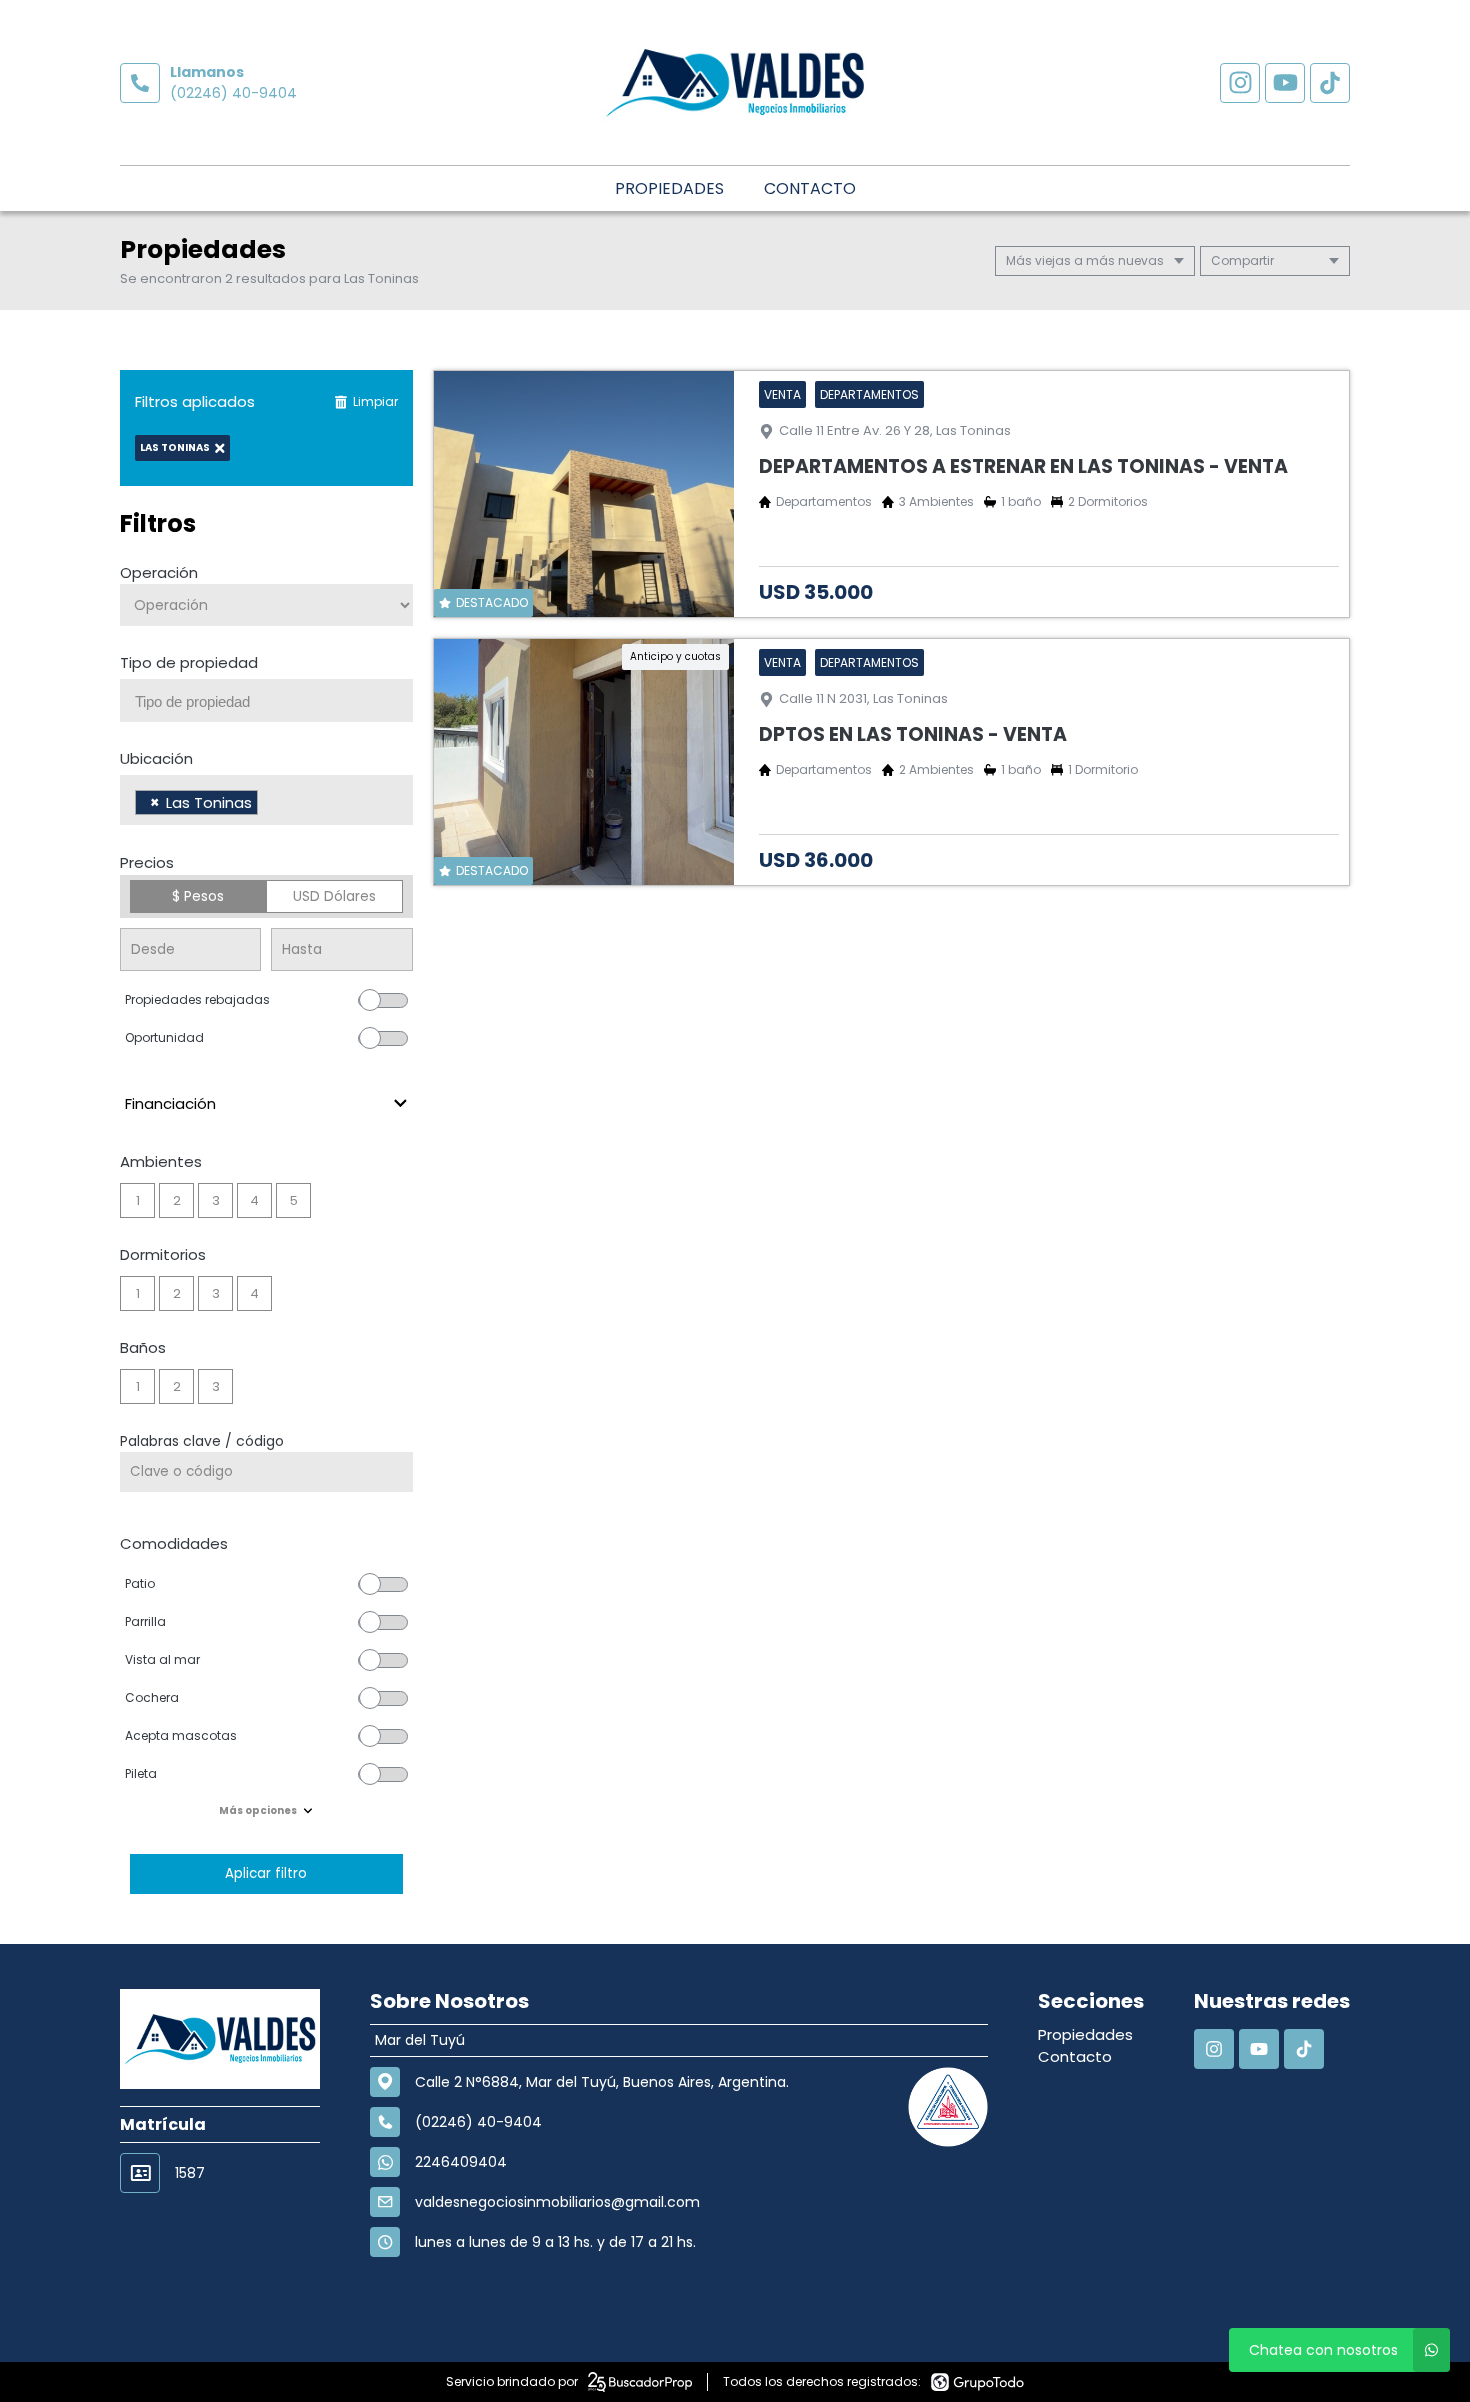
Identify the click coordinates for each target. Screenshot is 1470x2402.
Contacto (810, 188)
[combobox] (266, 700)
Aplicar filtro (266, 1873)
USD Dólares (334, 896)
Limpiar (375, 401)
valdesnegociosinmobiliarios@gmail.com (557, 2202)
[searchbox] (274, 702)
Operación (159, 572)
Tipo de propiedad (189, 662)
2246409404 (461, 2162)
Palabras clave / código (202, 1441)
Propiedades (669, 188)
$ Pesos (198, 896)
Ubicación (156, 758)
